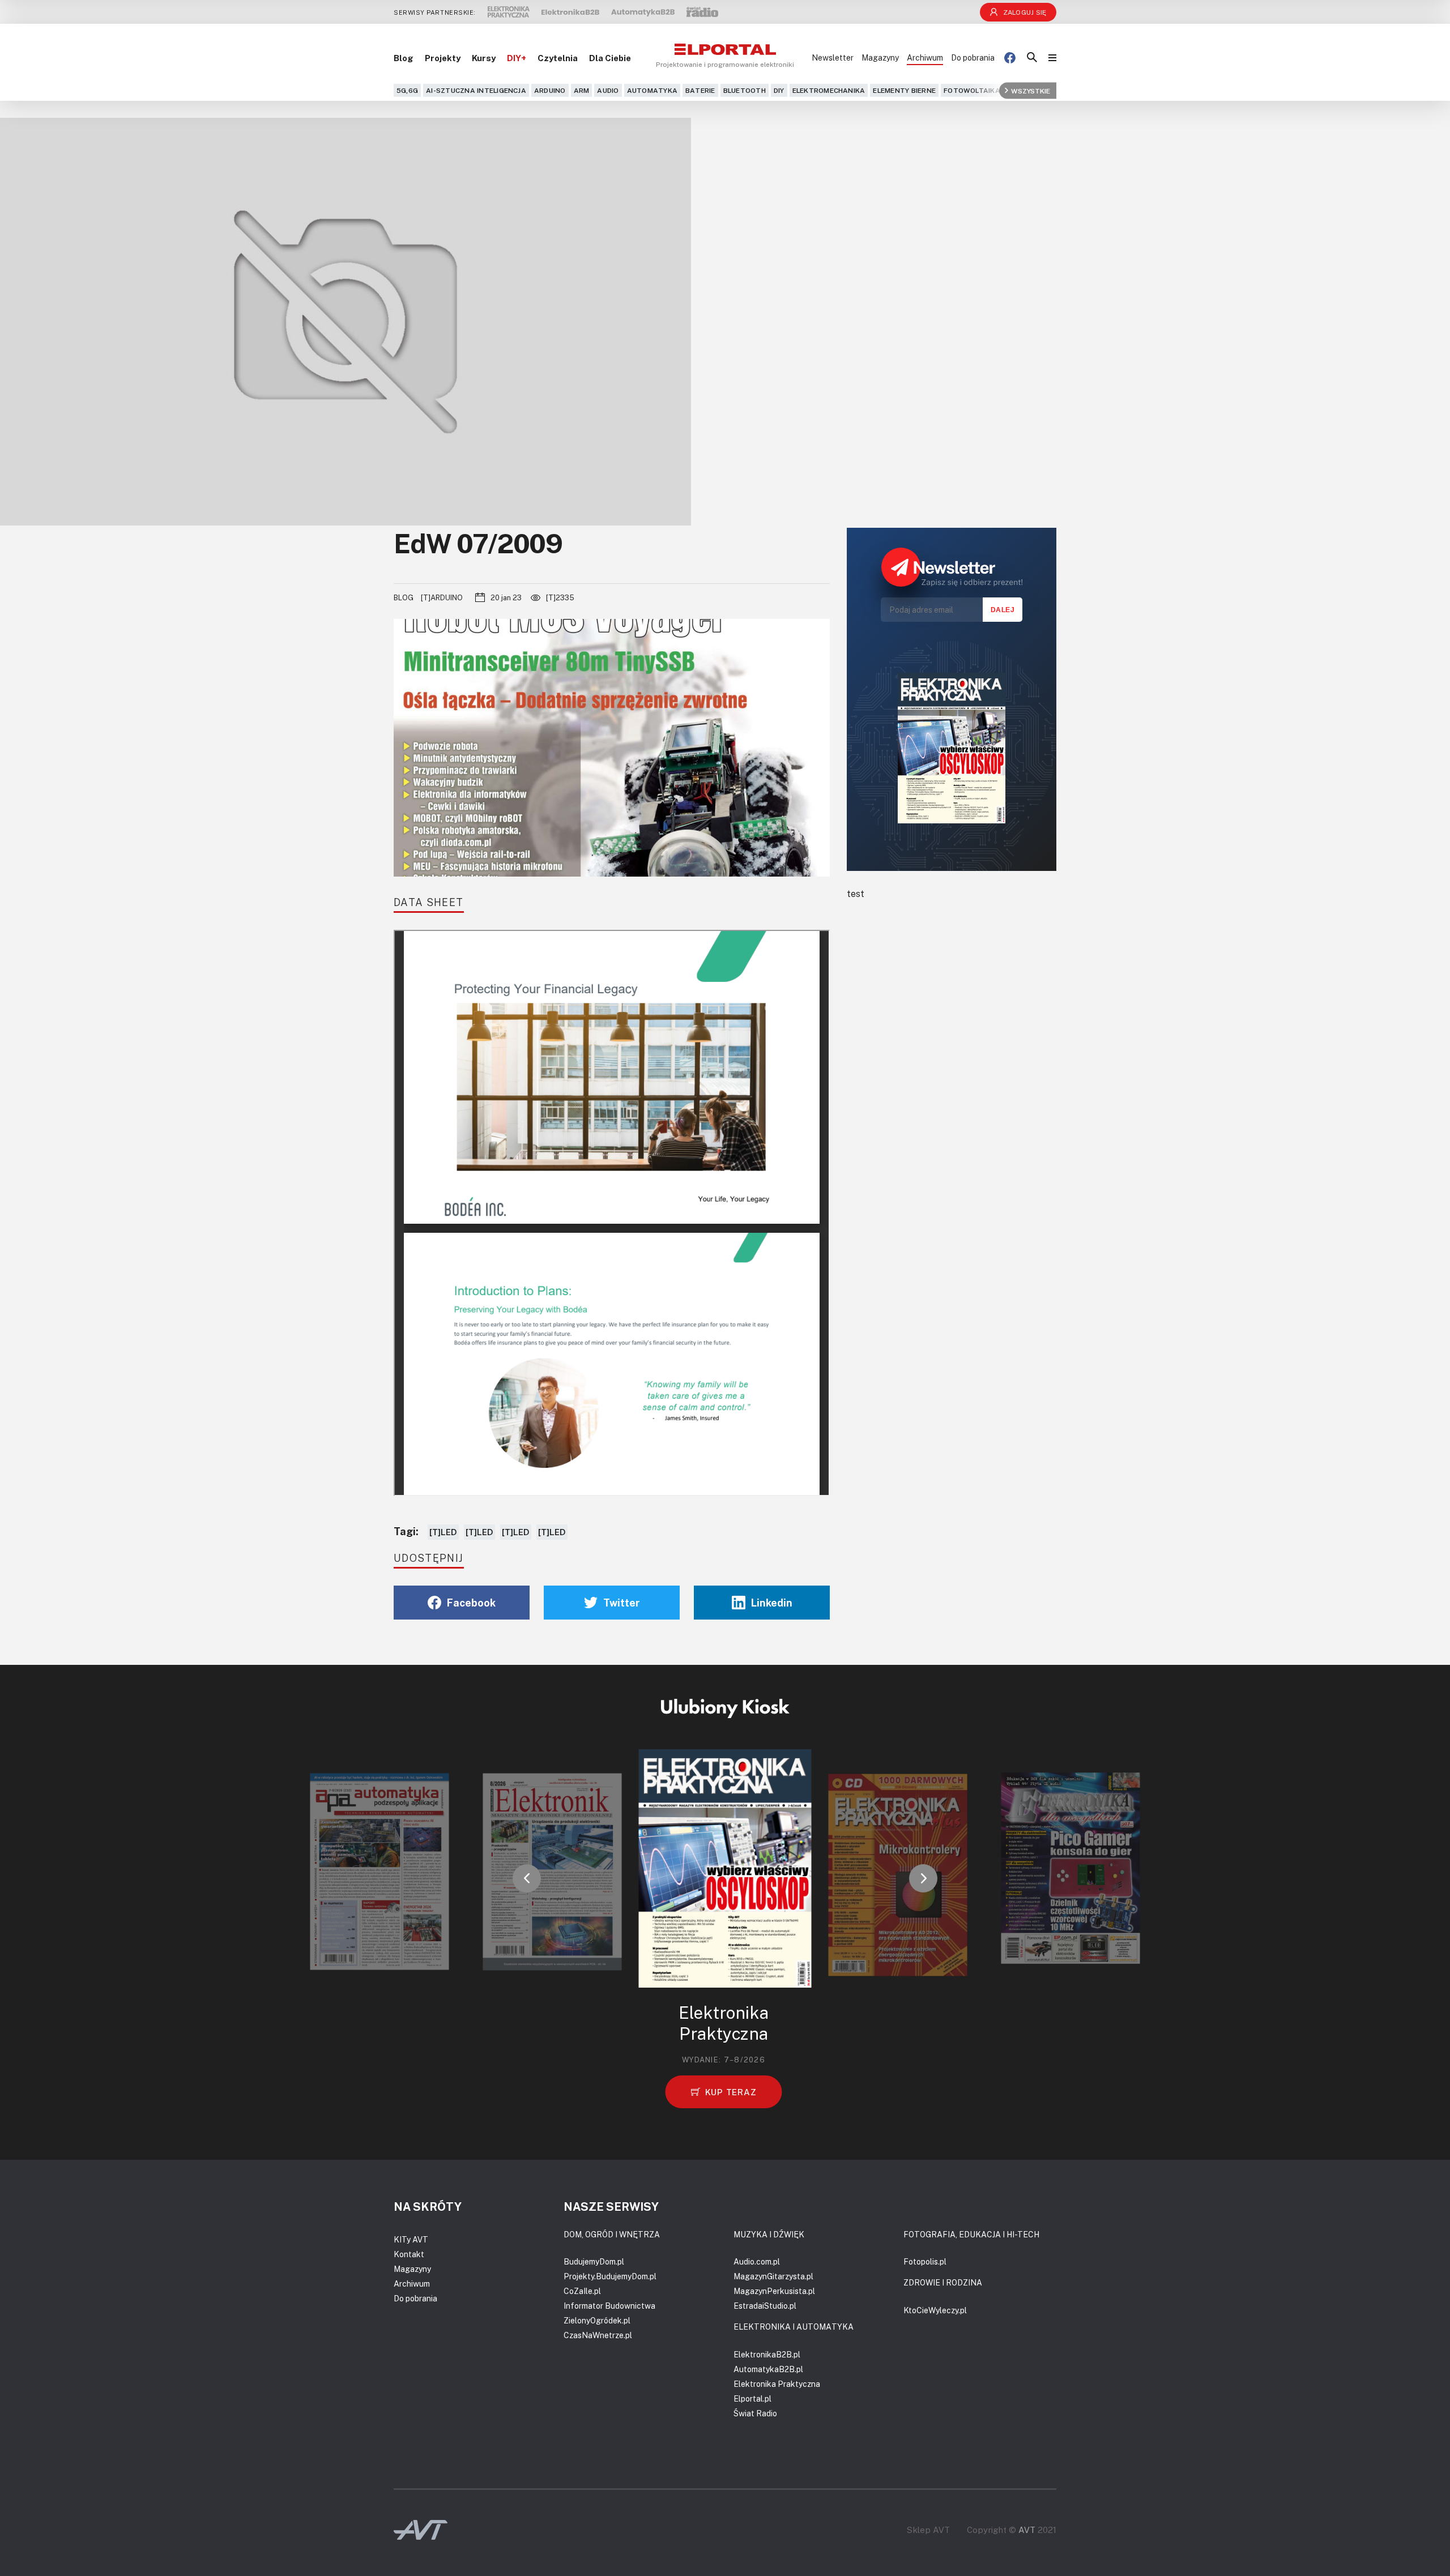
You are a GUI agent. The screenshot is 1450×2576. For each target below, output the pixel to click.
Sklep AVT (928, 2530)
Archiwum (925, 57)
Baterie (700, 90)
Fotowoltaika (972, 90)
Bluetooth (745, 90)
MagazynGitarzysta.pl (773, 2276)
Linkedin (772, 1603)
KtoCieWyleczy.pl (935, 2310)
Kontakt (409, 2254)
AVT (1027, 2530)
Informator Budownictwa (609, 2306)
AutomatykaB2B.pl (768, 2369)
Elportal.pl (752, 2398)
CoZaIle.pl (582, 2291)
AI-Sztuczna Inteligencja (476, 90)
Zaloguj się (1025, 12)
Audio (608, 90)
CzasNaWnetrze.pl (598, 2335)
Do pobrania (973, 57)
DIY (779, 90)
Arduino (550, 90)
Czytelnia (558, 58)
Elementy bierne (904, 90)
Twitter (622, 1603)
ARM (582, 90)
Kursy (484, 58)
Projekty (443, 58)
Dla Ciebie (610, 58)
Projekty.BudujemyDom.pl (610, 2276)
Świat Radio (755, 2413)
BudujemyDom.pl (594, 2261)
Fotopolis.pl (925, 2261)
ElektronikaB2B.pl (767, 2354)
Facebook (471, 1603)
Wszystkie (1031, 90)
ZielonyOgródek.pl (597, 2320)
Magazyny (880, 57)
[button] (527, 1878)
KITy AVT (411, 2239)
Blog (404, 58)
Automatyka (652, 90)
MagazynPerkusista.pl (774, 2291)
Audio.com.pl (757, 2261)
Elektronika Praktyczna (777, 2384)
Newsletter (833, 57)
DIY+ (517, 58)
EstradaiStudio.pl (765, 2306)
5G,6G (407, 90)
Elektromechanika (829, 90)
